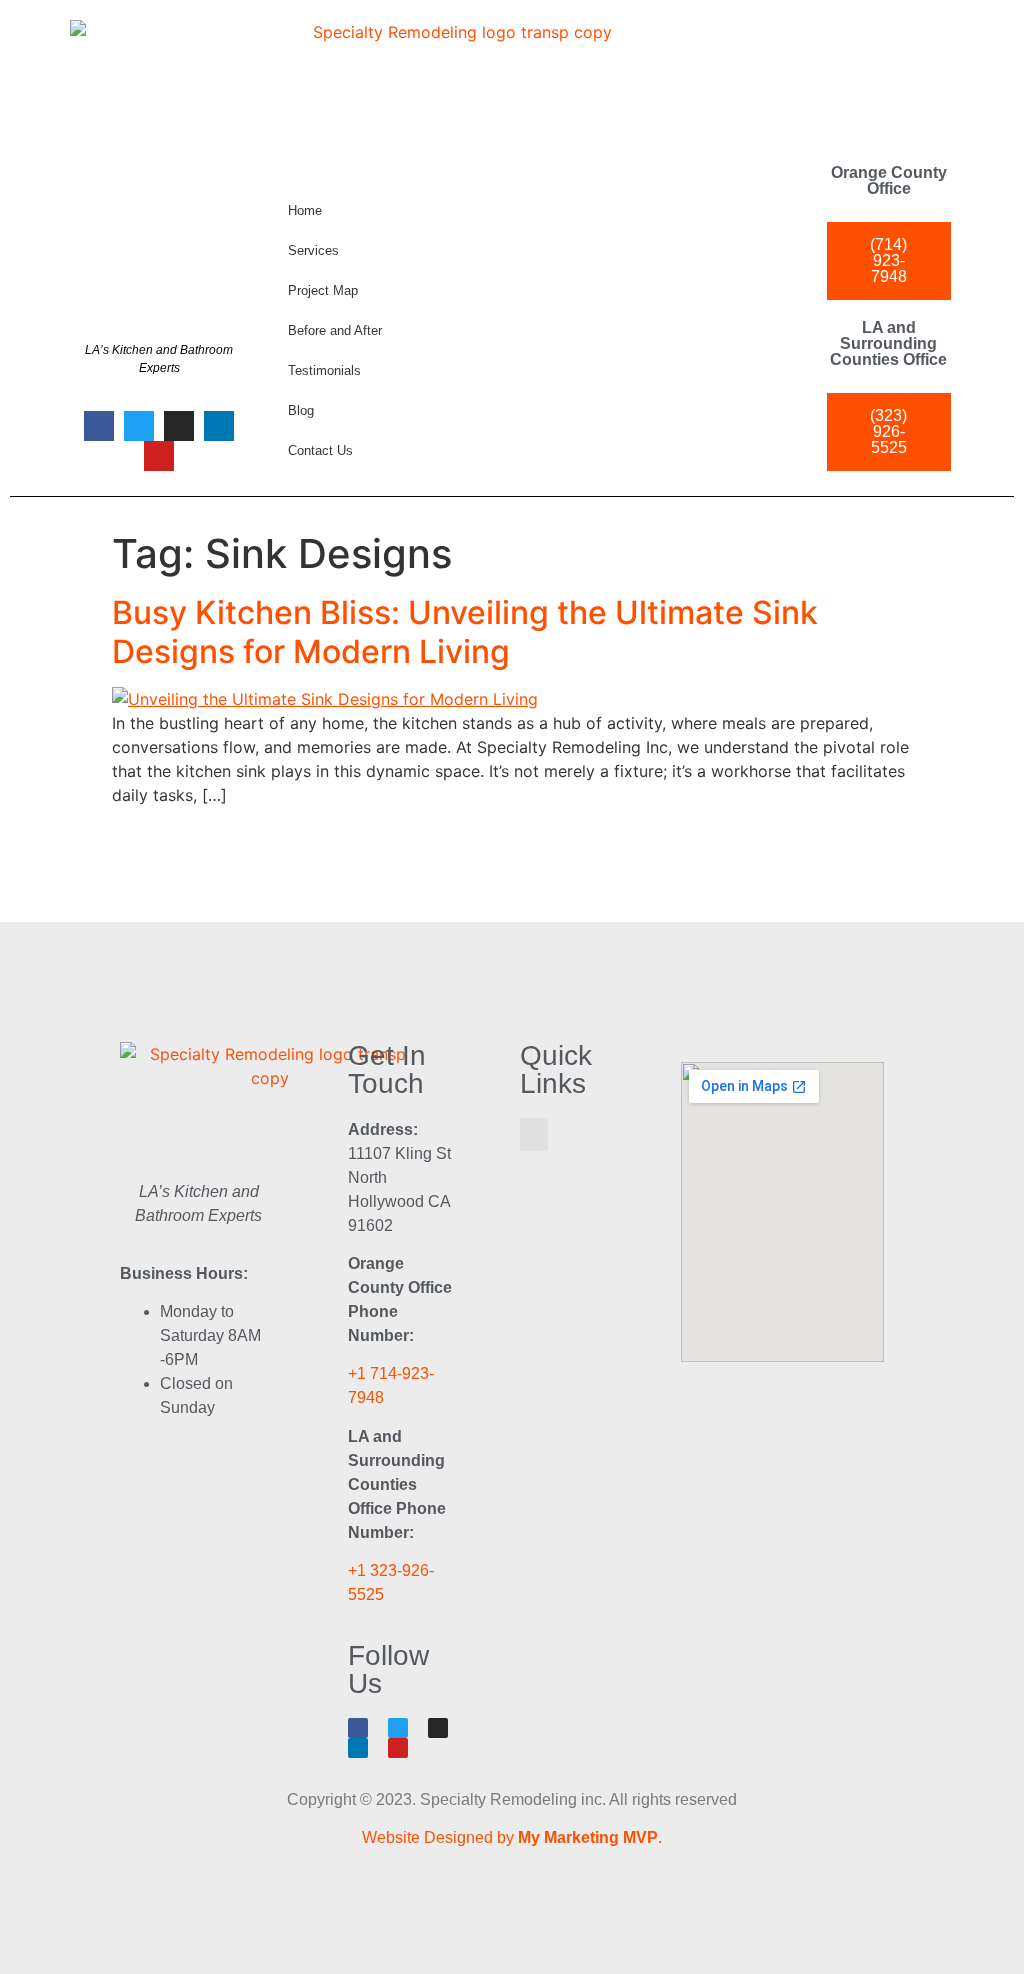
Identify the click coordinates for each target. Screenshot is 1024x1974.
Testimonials (324, 370)
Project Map (323, 290)
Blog (301, 410)
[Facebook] (99, 426)
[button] (534, 1134)
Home (305, 210)
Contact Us (320, 450)
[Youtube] (159, 456)
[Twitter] (139, 426)
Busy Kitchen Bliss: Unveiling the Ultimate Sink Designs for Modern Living (465, 631)
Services (313, 250)
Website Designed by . (512, 1837)
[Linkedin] (219, 426)
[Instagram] (179, 426)
